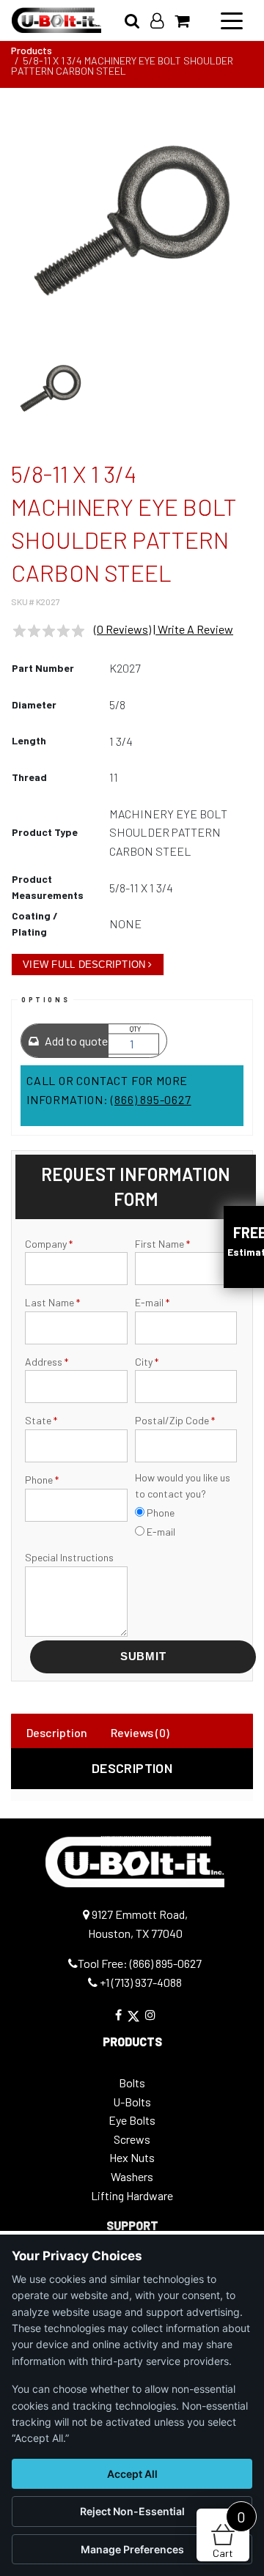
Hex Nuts (132, 2157)
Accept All (132, 2474)
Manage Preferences (132, 2549)
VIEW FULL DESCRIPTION (84, 965)
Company (49, 1244)
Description (57, 1732)
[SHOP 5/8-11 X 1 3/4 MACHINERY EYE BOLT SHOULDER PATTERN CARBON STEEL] (132, 221)
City (147, 1362)
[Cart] (187, 20)
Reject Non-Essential (132, 2511)
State (41, 1420)
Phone (42, 1480)
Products (32, 50)
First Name (162, 1244)
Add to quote (75, 1041)
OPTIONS (45, 1000)
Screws (132, 2139)
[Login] (162, 20)
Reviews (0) (140, 1732)
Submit (143, 1656)
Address (47, 1362)
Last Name (52, 1302)
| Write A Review (193, 629)
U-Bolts (132, 2102)
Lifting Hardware (132, 2195)
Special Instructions (69, 1557)
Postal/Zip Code (175, 1420)
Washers (132, 2176)
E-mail (152, 1302)
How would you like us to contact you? (183, 1485)
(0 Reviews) (122, 629)
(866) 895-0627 (151, 1099)
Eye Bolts (132, 2120)
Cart (229, 2534)
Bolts (132, 2083)
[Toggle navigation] (232, 20)
